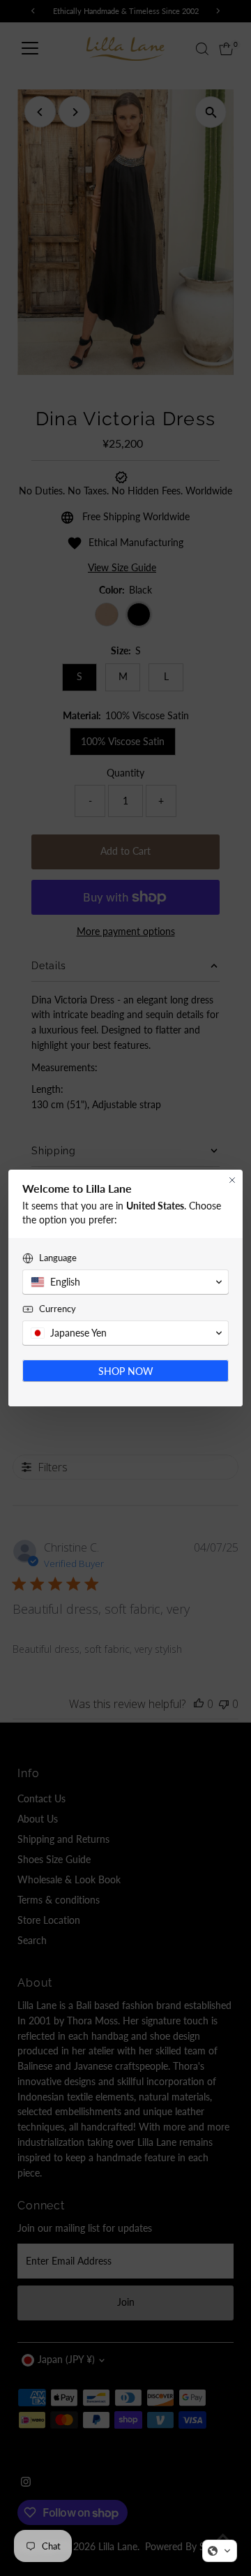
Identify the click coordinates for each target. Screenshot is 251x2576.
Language (58, 1258)
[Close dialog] (232, 1180)
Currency (58, 1309)
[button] (220, 2551)
